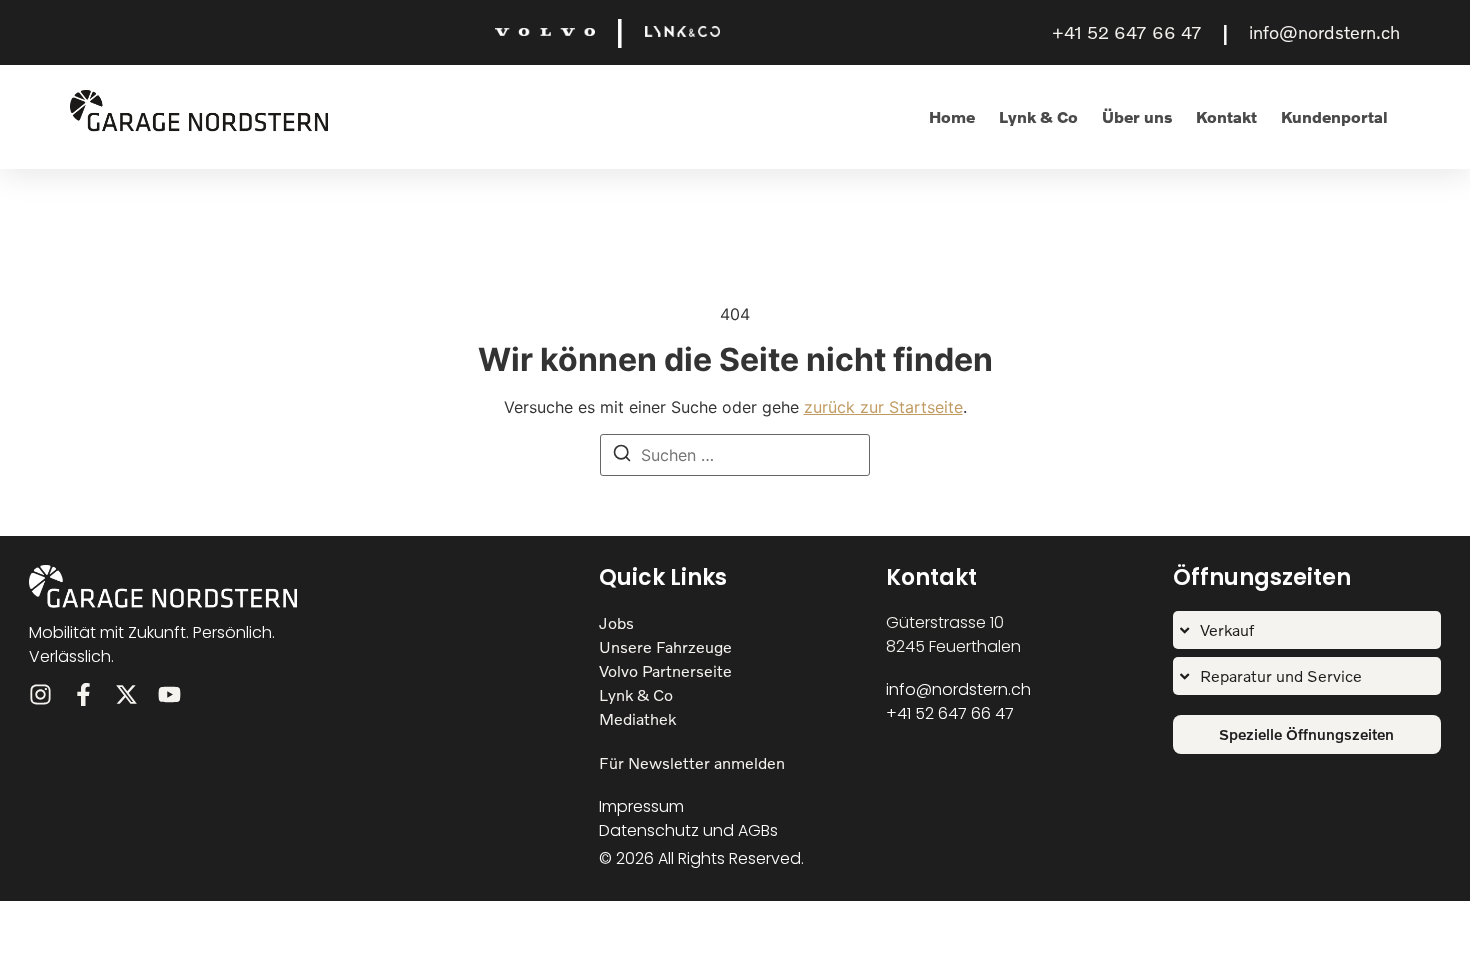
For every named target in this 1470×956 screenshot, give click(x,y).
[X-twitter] (126, 694)
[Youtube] (169, 694)
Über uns (1137, 116)
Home (952, 116)
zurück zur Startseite (883, 407)
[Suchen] (622, 456)
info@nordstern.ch (1324, 32)
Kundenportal (1334, 116)
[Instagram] (40, 694)
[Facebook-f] (83, 694)
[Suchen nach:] (735, 455)
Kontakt (1226, 116)
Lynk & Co (1038, 116)
